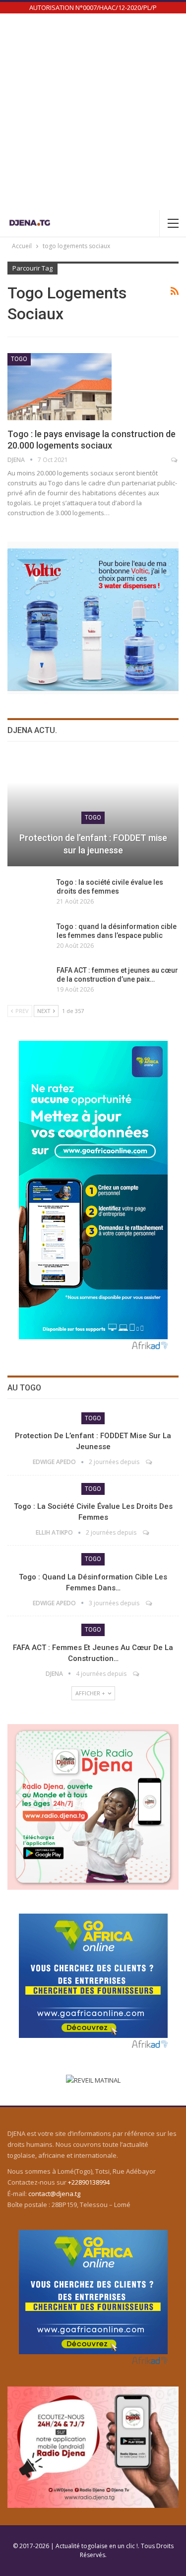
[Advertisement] (93, 112)
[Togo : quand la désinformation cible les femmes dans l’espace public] (29, 938)
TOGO (19, 359)
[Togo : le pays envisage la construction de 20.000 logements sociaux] (60, 386)
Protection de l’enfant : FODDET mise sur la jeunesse (93, 844)
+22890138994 (89, 2182)
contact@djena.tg (54, 2194)
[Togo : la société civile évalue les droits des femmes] (29, 894)
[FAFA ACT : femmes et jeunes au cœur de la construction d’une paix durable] (29, 982)
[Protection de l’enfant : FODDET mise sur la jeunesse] (93, 811)
